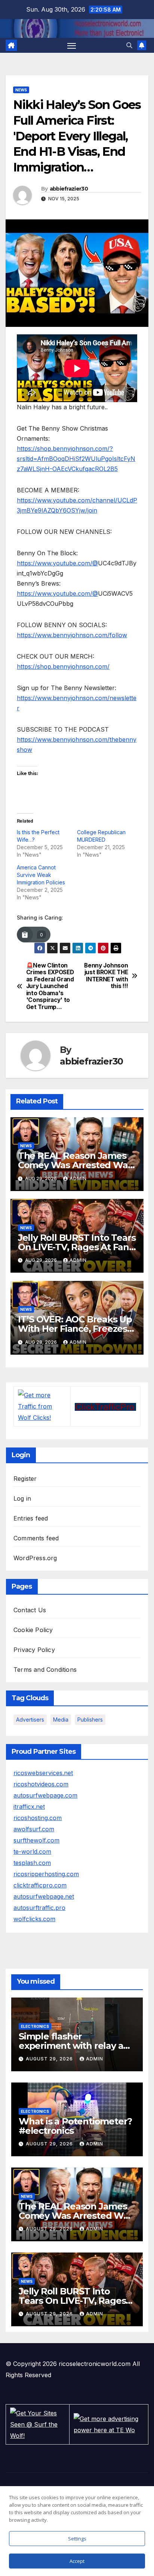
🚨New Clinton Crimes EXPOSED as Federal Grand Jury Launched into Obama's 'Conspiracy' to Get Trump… (50, 986)
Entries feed (31, 1518)
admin (78, 1178)
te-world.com (32, 1851)
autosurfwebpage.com (45, 1795)
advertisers (30, 1720)
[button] (129, 45)
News (21, 90)
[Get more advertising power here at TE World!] (109, 2424)
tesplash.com (32, 1863)
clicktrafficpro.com (40, 1885)
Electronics (35, 2026)
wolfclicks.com (34, 1919)
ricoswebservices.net (43, 1773)
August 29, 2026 (50, 2059)
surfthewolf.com (36, 1840)
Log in (22, 1498)
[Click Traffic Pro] (105, 1406)
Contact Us (30, 1610)
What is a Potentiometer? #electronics (75, 2126)
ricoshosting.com (38, 1818)
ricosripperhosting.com (46, 1874)
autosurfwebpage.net (44, 1896)
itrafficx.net (29, 1807)
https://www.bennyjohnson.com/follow (72, 635)
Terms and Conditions (45, 1670)
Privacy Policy (34, 1650)
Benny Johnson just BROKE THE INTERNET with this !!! (106, 976)
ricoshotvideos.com (41, 1784)
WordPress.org (35, 1558)
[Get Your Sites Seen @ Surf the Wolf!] (37, 2424)
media (61, 1720)
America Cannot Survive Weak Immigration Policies (41, 875)
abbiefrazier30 (69, 189)
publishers (90, 1720)
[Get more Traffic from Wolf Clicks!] (42, 1406)
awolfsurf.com (34, 1829)
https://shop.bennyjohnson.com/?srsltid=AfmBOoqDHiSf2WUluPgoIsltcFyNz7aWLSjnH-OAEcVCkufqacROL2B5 (76, 459)
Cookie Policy (33, 1630)
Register (25, 1479)
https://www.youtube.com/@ (57, 563)
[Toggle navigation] (72, 45)
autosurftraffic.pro (39, 1908)
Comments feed (36, 1538)
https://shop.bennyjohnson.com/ (63, 666)
